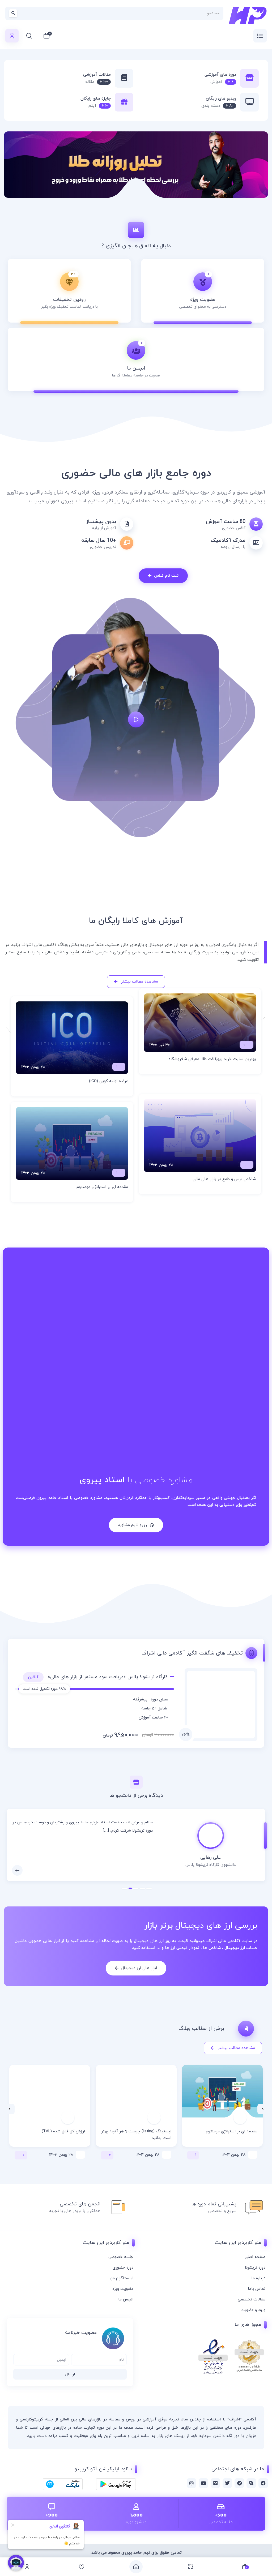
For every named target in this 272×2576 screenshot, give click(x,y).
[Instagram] (192, 2483)
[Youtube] (203, 2483)
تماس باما (257, 2289)
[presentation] (263, 2109)
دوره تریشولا (255, 2268)
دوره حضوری (123, 2268)
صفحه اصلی (255, 2257)
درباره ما (258, 2278)
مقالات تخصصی (252, 2299)
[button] (149, 1888)
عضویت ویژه (123, 2289)
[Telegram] (239, 2483)
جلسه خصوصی (121, 2257)
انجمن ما (126, 2299)
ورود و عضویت (253, 2310)
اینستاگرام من (122, 2278)
